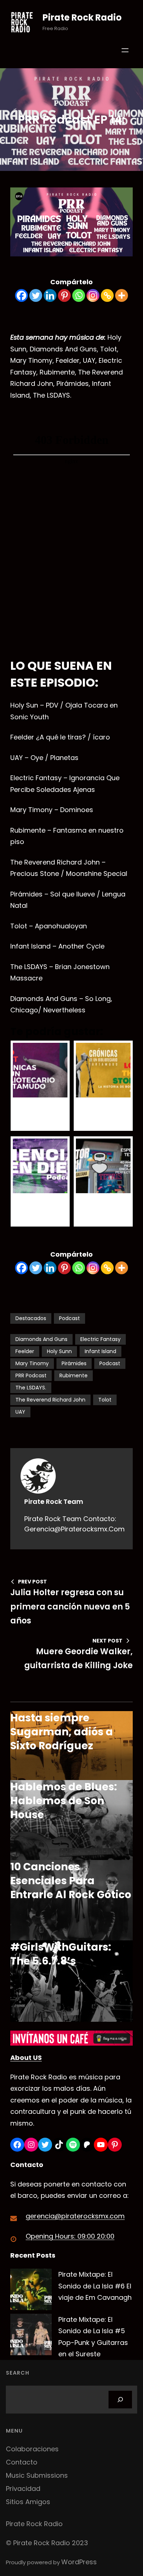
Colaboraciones (32, 2449)
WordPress (79, 2562)
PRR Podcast (31, 1375)
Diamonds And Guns (41, 1339)
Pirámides (74, 1363)
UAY (20, 1412)
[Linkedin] (50, 295)
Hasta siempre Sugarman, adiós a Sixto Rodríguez (62, 1732)
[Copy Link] (107, 295)
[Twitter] (36, 295)
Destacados (31, 1318)
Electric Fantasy (100, 1339)
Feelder (25, 1351)
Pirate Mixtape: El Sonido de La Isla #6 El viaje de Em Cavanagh (95, 2286)
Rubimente (74, 1375)
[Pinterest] (64, 295)
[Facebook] (21, 295)
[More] (122, 295)
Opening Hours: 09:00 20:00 (70, 2236)
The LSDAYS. (31, 1388)
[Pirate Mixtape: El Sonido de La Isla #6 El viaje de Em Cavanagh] (31, 2291)
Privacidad (23, 2489)
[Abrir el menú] (125, 50)
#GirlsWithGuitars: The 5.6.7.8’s (61, 1954)
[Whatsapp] (79, 295)
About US (26, 2058)
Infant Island (100, 1351)
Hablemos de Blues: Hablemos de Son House (64, 1801)
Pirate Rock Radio (82, 17)
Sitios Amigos (28, 2502)
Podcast (69, 1318)
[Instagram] (93, 295)
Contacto (22, 2462)
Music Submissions (37, 2475)
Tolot (105, 1400)
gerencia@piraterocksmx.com (75, 2216)
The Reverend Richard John (50, 1400)
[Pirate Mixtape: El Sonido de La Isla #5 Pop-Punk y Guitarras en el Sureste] (31, 2336)
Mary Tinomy (32, 1363)
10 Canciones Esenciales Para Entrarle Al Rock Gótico (71, 1881)
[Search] (120, 2400)
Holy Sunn (59, 1351)
